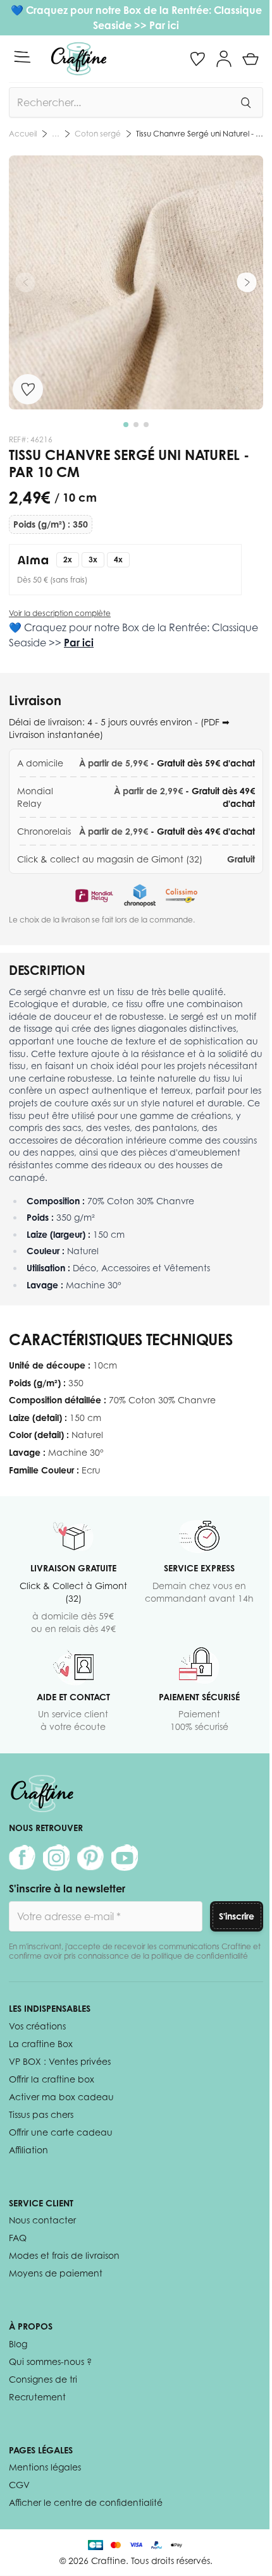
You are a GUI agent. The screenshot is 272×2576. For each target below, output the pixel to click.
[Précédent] (25, 282)
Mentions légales (45, 2467)
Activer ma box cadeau (61, 2097)
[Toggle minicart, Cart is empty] (250, 59)
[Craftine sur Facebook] (22, 1858)
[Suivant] (247, 282)
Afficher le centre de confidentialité (86, 2502)
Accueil (23, 134)
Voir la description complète (60, 613)
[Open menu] (22, 57)
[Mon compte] (224, 59)
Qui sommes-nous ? (50, 2361)
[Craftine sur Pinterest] (90, 1858)
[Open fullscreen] (136, 282)
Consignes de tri (43, 2379)
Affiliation (28, 2150)
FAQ (18, 2238)
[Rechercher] (245, 102)
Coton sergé (98, 134)
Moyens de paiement (56, 2273)
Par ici (164, 25)
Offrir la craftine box (52, 2079)
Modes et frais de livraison (64, 2255)
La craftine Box (41, 2044)
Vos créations (37, 2026)
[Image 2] (136, 425)
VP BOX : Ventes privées (60, 2061)
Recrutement (37, 2397)
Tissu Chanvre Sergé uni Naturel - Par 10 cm (200, 134)
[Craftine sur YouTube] (125, 1858)
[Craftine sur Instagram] (56, 1858)
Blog (18, 2344)
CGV (19, 2485)
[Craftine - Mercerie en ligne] (79, 59)
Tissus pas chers (41, 2114)
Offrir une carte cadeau (61, 2132)
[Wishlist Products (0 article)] (197, 59)
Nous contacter (42, 2220)
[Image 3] (146, 425)
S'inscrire (237, 1916)
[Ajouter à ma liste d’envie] (28, 389)
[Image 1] (126, 425)
